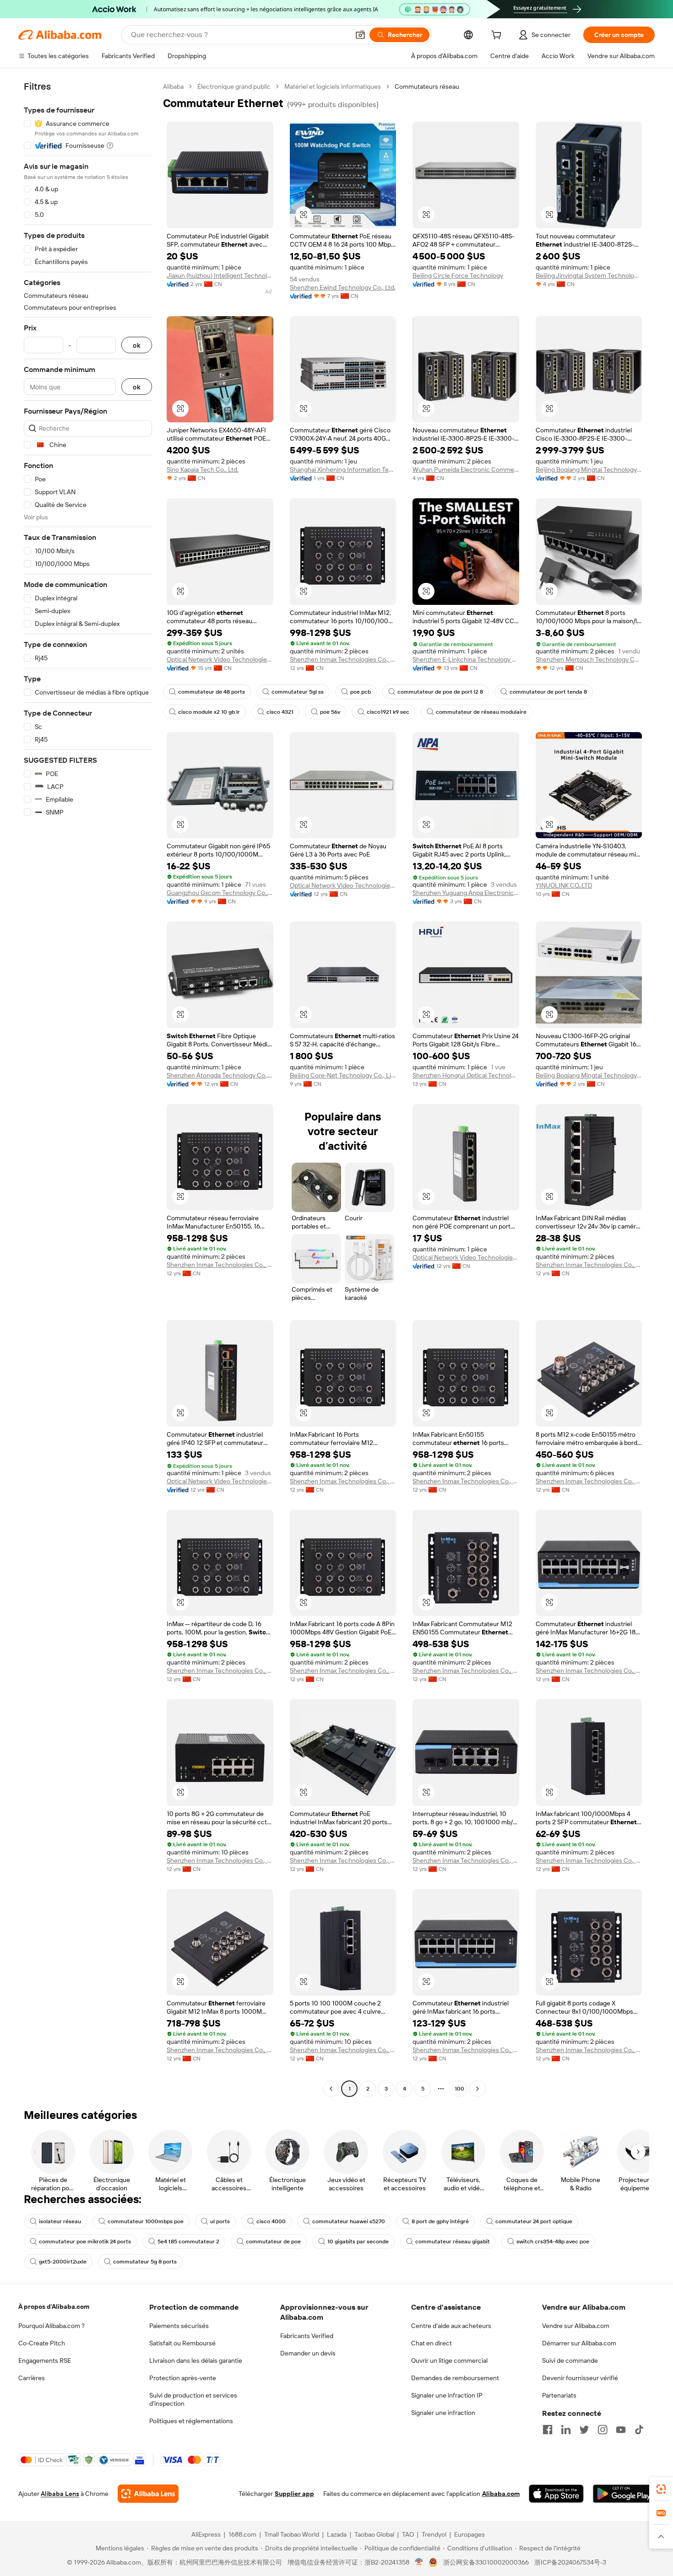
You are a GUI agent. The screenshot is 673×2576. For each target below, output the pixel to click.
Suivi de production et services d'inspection (193, 2399)
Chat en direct (431, 2343)
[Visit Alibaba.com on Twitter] (584, 2430)
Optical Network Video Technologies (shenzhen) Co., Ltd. (343, 885)
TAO (408, 2534)
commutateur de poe (273, 2242)
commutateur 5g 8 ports (145, 2262)
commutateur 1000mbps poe (146, 2221)
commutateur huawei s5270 (349, 2221)
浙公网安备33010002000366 (486, 2562)
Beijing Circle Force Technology (458, 275)
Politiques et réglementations (191, 2421)
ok (137, 345)
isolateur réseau (60, 2221)
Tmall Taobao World (292, 2534)
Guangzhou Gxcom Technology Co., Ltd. (220, 893)
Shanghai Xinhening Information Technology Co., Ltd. (343, 469)
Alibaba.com (501, 2494)
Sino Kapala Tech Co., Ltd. (203, 469)
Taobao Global (374, 2534)
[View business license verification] (419, 2562)
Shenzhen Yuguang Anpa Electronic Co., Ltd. (466, 893)
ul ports (220, 2221)
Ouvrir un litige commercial (449, 2360)
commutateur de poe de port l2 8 (440, 692)
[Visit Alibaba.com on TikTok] (639, 2430)
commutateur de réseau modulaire (481, 712)
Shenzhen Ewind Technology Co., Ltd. (343, 287)
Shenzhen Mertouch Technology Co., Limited (589, 659)
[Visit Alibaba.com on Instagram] (602, 2430)
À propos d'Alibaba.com (54, 2307)
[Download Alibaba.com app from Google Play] (624, 2494)
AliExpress (206, 2534)
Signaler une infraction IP (447, 2395)
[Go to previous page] (331, 2089)
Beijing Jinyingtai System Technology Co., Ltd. (589, 275)
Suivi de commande (570, 2360)
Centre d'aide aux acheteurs (451, 2326)
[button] (360, 35)
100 (459, 2089)
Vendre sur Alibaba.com (576, 2326)
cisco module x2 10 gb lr (209, 712)
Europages (469, 2534)
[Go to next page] (478, 2089)
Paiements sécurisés (179, 2326)
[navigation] (88, 1089)
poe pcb (361, 692)
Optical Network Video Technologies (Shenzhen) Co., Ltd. (220, 659)
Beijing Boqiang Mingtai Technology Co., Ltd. (589, 469)
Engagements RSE (45, 2360)
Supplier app (294, 2494)
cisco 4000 (271, 2221)
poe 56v (330, 712)
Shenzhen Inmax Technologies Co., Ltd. (343, 659)
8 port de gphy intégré (440, 2221)
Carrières (32, 2378)
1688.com (242, 2534)
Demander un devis (308, 2353)
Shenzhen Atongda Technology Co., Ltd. (220, 1075)
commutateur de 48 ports (212, 692)
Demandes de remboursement (455, 2378)
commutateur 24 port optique (534, 2221)
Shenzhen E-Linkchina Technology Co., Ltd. (466, 659)
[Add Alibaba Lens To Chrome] (148, 2494)
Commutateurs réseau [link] (427, 86)
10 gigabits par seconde (358, 2242)
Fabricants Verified (307, 2336)
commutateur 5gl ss (298, 692)
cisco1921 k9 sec (388, 712)
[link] (661, 2489)
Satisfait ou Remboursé (182, 2343)
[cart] (498, 36)
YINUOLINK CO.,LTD (564, 885)
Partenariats (559, 2395)
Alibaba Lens (60, 2494)
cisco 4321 (280, 712)
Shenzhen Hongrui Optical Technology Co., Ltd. (466, 1075)
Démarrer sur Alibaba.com (579, 2343)
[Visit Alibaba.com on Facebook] (548, 2430)
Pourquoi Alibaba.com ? (52, 2326)
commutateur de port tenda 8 (548, 692)
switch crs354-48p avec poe (553, 2242)
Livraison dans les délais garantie (196, 2360)
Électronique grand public (234, 86)
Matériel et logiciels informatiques (333, 86)
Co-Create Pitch (42, 2343)
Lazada (337, 2534)
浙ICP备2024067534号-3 (570, 2562)
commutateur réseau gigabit (453, 2242)
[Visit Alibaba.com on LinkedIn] (566, 2430)
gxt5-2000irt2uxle (63, 2262)
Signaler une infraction (443, 2413)
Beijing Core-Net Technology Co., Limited (343, 1075)
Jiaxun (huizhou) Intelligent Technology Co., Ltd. (220, 275)
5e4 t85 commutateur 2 (188, 2242)
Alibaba (173, 86)
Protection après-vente (183, 2378)
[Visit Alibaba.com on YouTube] (621, 2430)
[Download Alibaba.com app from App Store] (556, 2494)
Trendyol (434, 2534)
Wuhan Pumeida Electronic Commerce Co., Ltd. (466, 469)
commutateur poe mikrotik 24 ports (85, 2242)
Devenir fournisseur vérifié (580, 2378)
